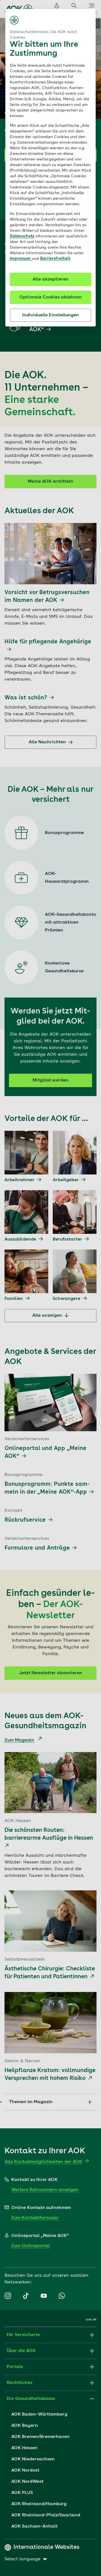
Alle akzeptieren (50, 279)
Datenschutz (22, 236)
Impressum (21, 259)
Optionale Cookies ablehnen (50, 297)
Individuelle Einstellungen (50, 315)
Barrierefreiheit (55, 259)
